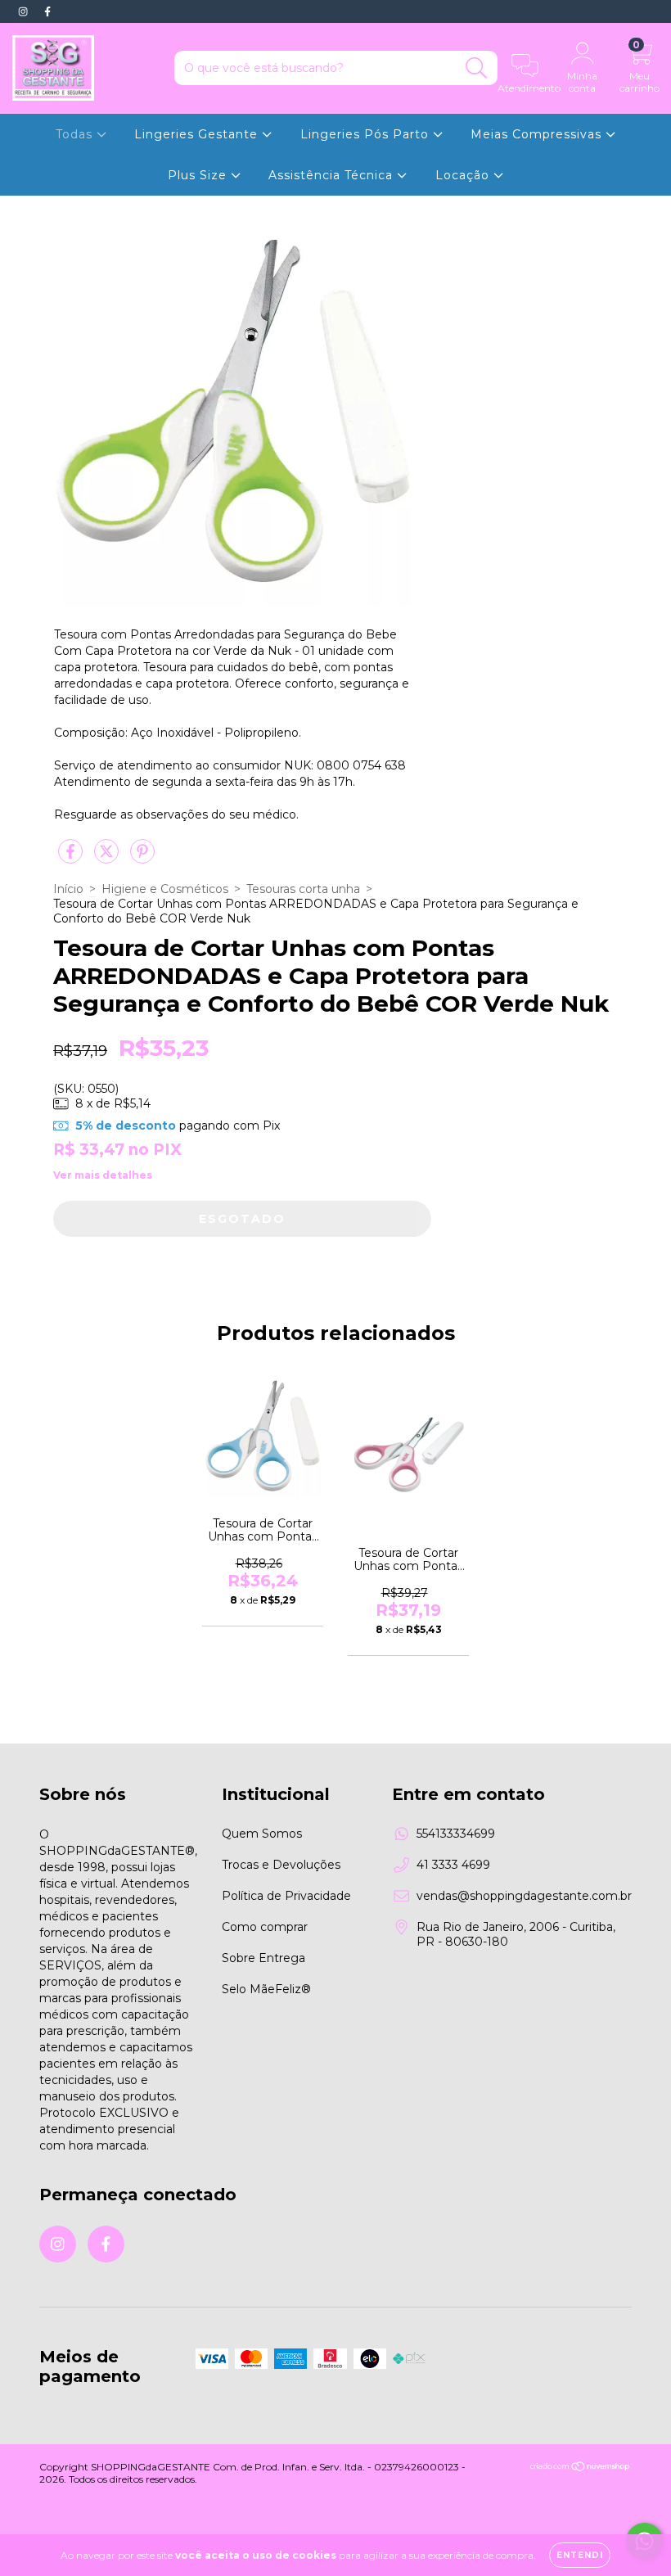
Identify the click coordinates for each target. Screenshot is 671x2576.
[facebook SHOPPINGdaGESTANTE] (47, 11)
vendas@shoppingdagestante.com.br (524, 1896)
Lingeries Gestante (198, 134)
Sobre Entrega (263, 1958)
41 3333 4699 (453, 1865)
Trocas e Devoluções (281, 1865)
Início (68, 889)
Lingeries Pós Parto (367, 134)
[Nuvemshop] (581, 2468)
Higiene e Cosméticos (165, 889)
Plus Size (199, 175)
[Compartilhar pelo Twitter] (108, 858)
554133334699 (456, 1834)
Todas (76, 134)
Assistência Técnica (333, 175)
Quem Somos (262, 1834)
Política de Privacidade (286, 1896)
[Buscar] (477, 68)
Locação (464, 175)
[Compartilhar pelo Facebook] (72, 858)
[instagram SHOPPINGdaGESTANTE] (25, 11)
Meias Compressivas (538, 134)
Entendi (580, 2555)
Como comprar (265, 1927)
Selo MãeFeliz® (266, 1989)
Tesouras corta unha (303, 889)
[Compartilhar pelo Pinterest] (142, 858)
